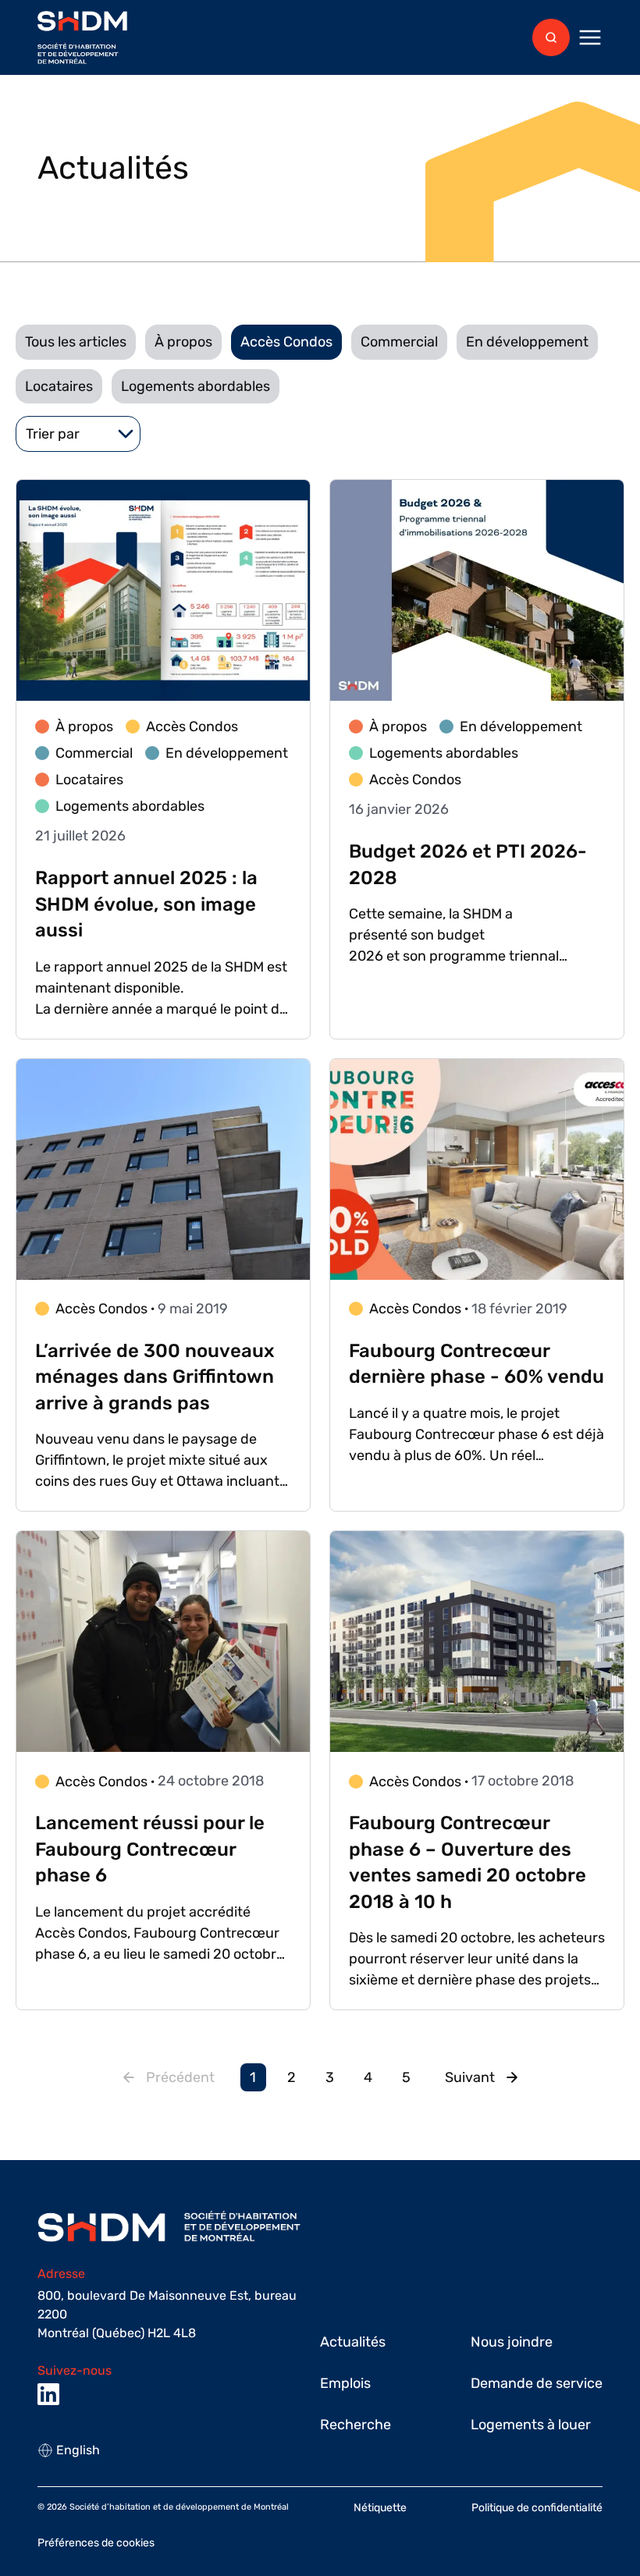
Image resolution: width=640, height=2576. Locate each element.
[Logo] (82, 38)
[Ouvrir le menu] (590, 37)
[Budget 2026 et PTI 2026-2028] (477, 759)
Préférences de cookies (96, 2543)
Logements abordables (196, 386)
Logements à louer (531, 2425)
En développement (527, 342)
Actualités (353, 2342)
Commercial (399, 342)
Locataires (59, 386)
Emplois (345, 2383)
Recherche (356, 2425)
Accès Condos (286, 342)
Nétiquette (380, 2508)
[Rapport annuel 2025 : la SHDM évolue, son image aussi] (163, 759)
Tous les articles (76, 342)
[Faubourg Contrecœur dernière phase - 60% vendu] (477, 1285)
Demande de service (537, 2383)
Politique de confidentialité (537, 2508)
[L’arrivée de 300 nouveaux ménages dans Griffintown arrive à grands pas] (163, 1285)
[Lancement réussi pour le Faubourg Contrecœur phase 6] (163, 1770)
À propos (183, 342)
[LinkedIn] (48, 2394)
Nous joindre (512, 2342)
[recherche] (551, 37)
